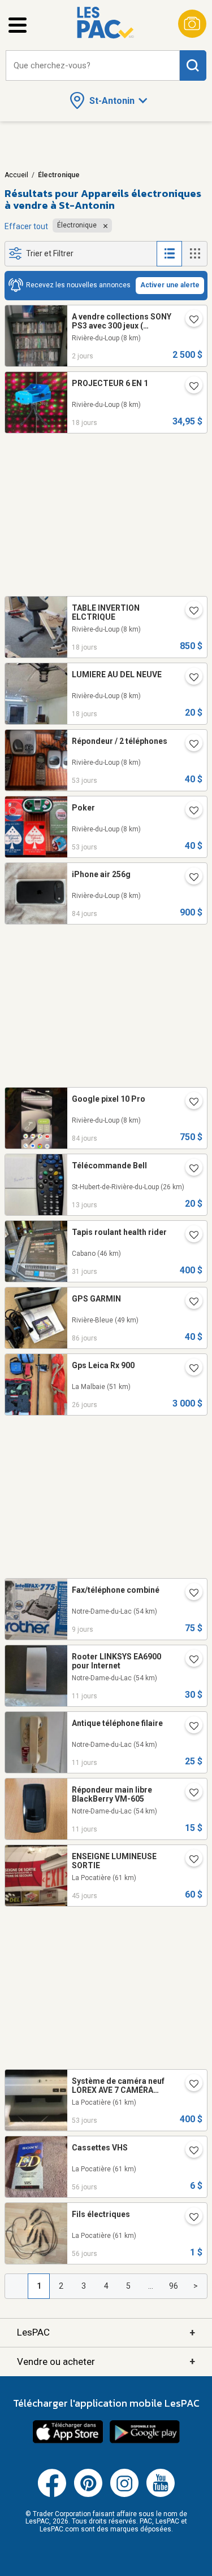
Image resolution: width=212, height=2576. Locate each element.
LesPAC (106, 2332)
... (151, 2286)
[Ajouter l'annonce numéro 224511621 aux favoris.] (189, 1236)
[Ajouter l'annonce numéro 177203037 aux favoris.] (189, 812)
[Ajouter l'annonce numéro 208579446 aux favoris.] (189, 678)
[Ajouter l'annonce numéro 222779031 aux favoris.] (189, 1103)
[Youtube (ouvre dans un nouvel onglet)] (161, 2495)
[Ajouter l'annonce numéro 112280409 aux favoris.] (189, 2152)
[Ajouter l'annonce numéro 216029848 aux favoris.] (189, 1727)
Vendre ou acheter (106, 2361)
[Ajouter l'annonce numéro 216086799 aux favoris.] (189, 1794)
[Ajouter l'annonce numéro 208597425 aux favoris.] (189, 612)
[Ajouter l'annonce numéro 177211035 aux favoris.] (189, 745)
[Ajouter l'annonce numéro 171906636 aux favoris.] (189, 2218)
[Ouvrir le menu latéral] (18, 25)
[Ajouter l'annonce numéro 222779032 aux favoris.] (189, 878)
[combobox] (93, 66)
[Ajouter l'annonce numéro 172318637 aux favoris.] (189, 1860)
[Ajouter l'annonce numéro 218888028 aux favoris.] (189, 1169)
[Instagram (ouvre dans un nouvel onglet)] (124, 2495)
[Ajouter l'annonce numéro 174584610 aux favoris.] (189, 1369)
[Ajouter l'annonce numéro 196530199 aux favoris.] (189, 1594)
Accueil (16, 175)
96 (174, 2286)
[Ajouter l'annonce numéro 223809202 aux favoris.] (189, 2085)
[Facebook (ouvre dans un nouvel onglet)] (52, 2495)
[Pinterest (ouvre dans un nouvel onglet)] (88, 2495)
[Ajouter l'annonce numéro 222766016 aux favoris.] (189, 1303)
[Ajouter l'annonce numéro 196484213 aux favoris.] (189, 1661)
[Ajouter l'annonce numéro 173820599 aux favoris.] (189, 321)
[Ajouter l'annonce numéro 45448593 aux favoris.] (189, 387)
